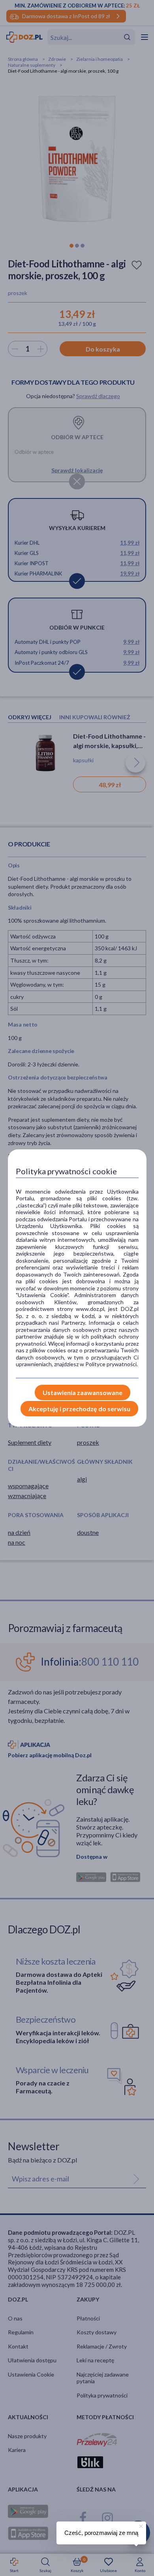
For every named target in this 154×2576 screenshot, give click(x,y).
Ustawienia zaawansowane (83, 1392)
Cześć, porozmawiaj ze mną (101, 2533)
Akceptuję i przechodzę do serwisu (79, 1409)
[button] (140, 2525)
